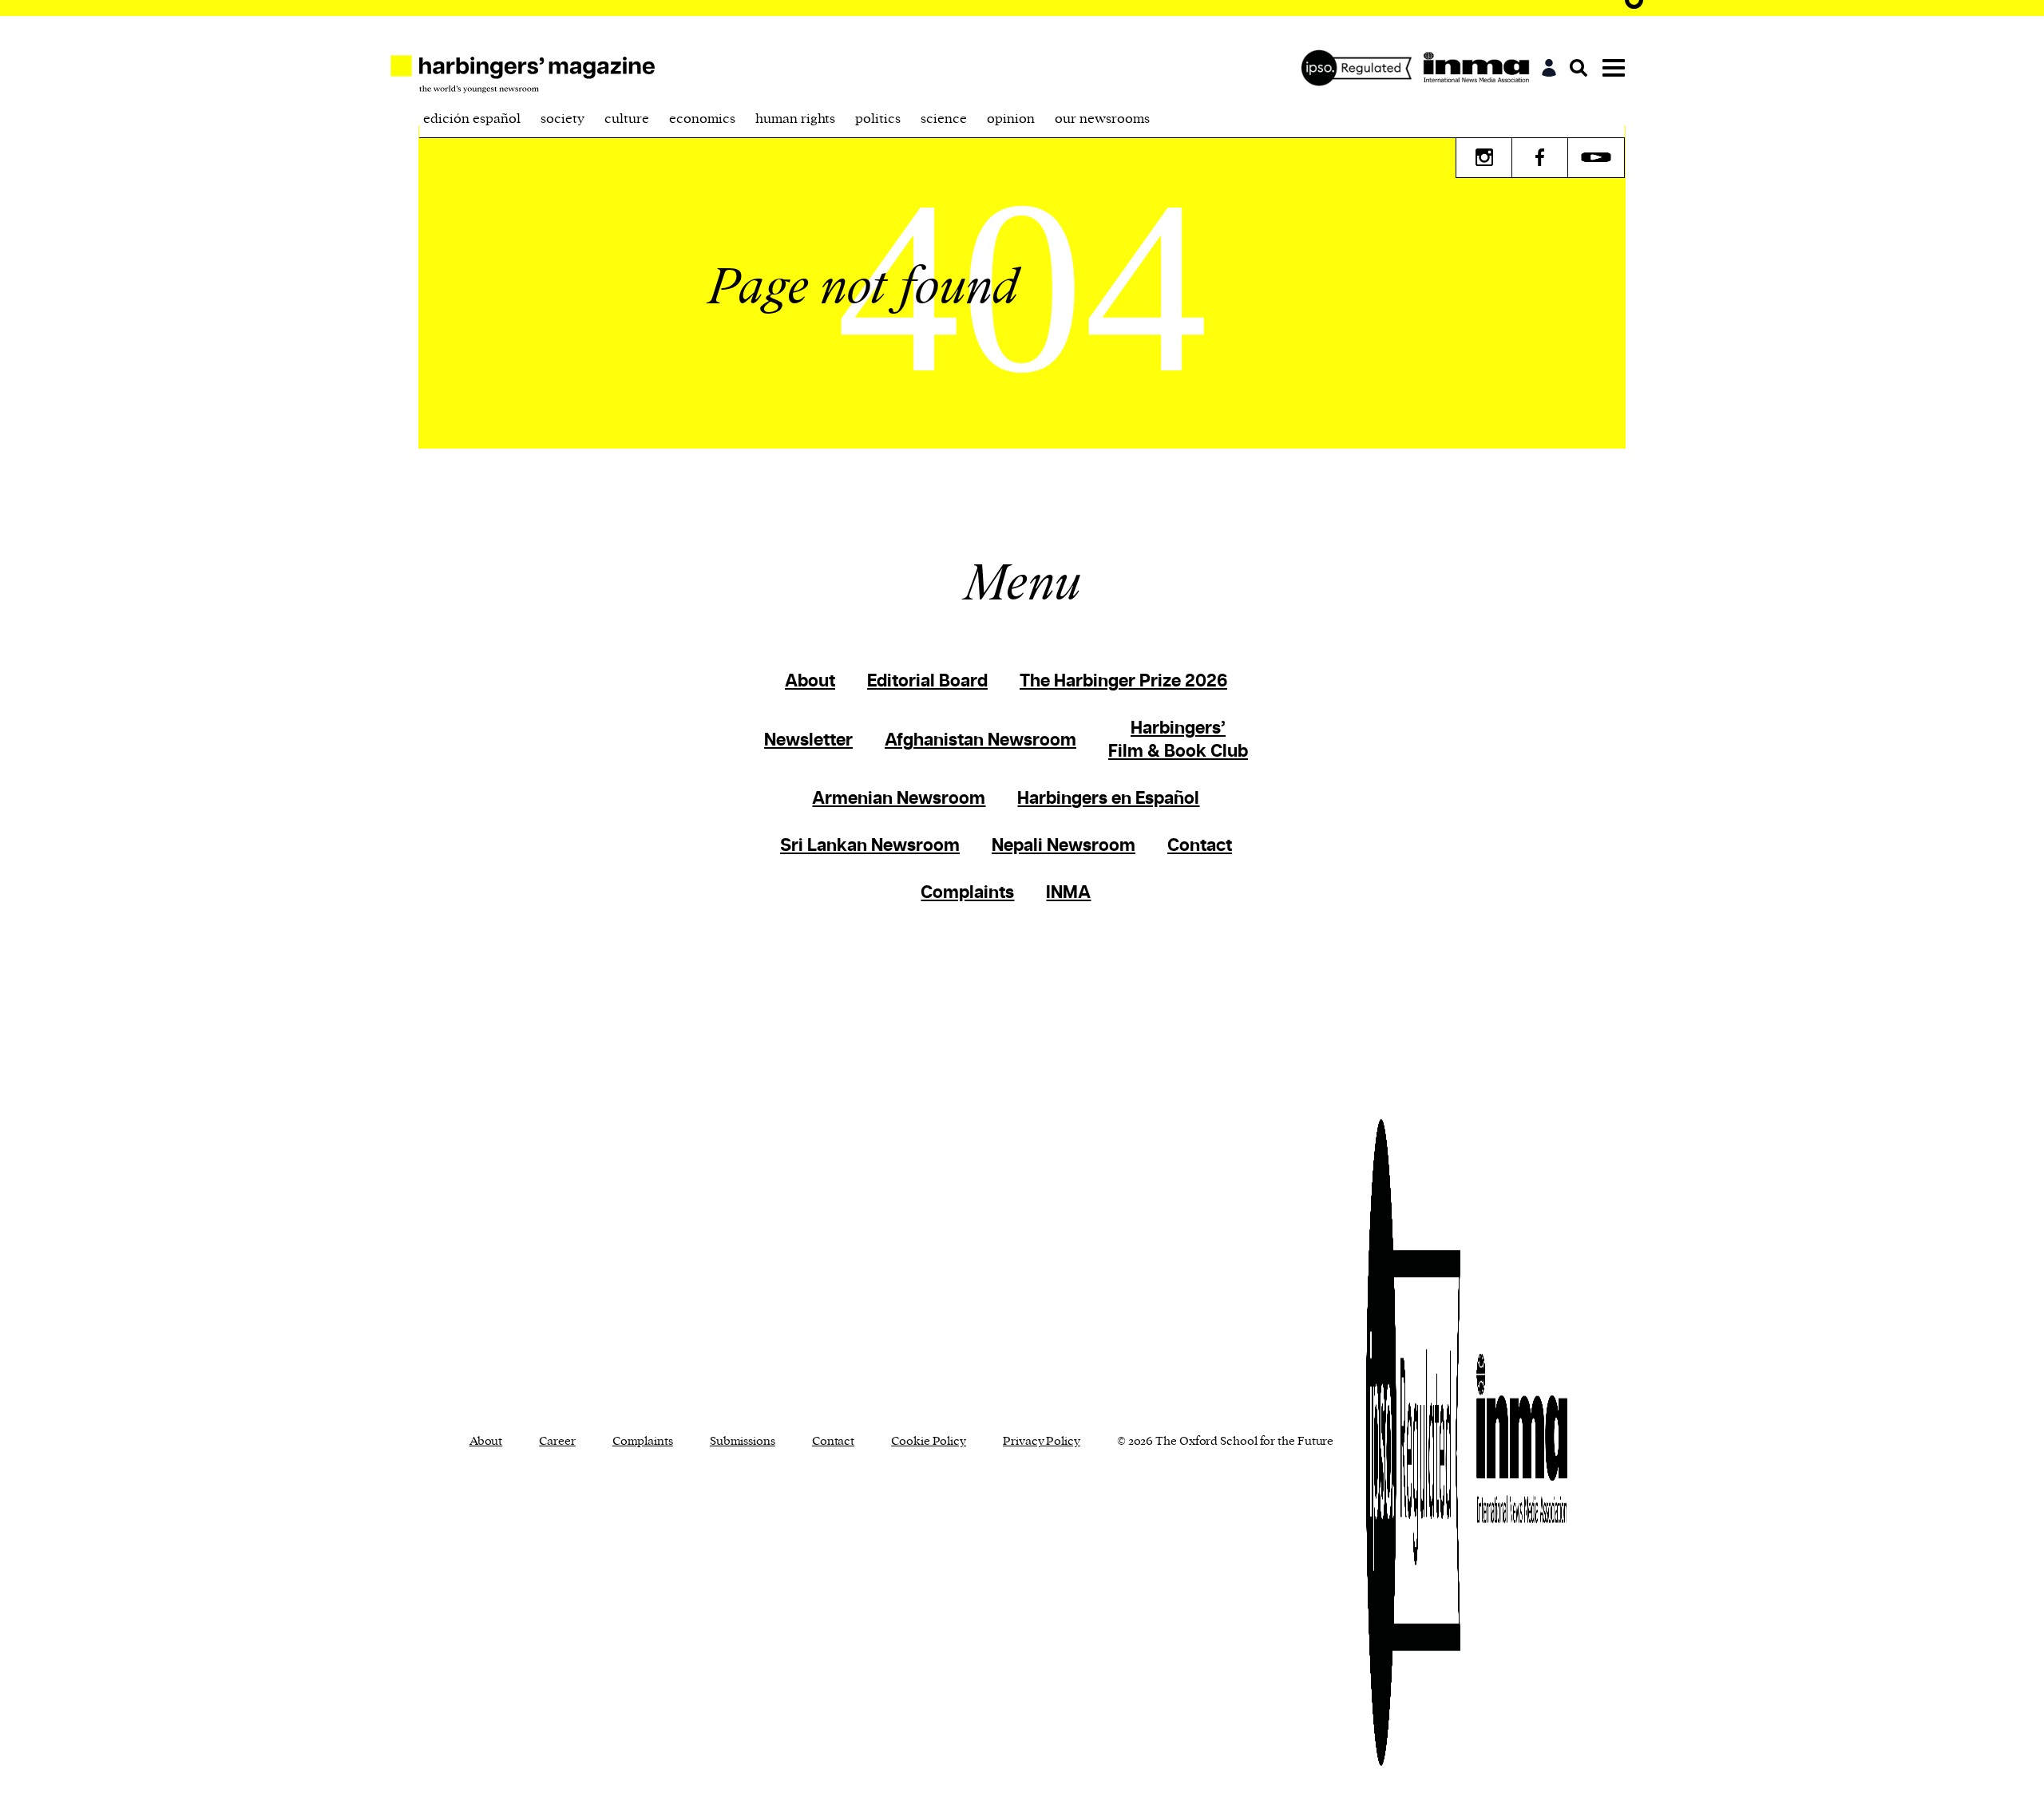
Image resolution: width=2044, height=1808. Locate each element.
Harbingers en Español (1108, 799)
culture (627, 119)
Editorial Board (927, 681)
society (562, 119)
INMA (1068, 893)
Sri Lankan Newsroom (870, 846)
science (944, 119)
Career (557, 1441)
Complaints (967, 893)
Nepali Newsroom (1064, 846)
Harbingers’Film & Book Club (1178, 740)
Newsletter (808, 740)
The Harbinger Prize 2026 (1123, 681)
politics (878, 119)
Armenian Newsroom (899, 799)
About (810, 681)
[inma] (1480, 68)
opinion (1011, 119)
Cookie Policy (929, 1441)
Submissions (743, 1441)
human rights (795, 119)
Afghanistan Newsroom (980, 740)
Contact (1200, 846)
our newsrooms (1102, 119)
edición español (472, 119)
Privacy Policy (1042, 1441)
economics (702, 119)
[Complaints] (1361, 68)
